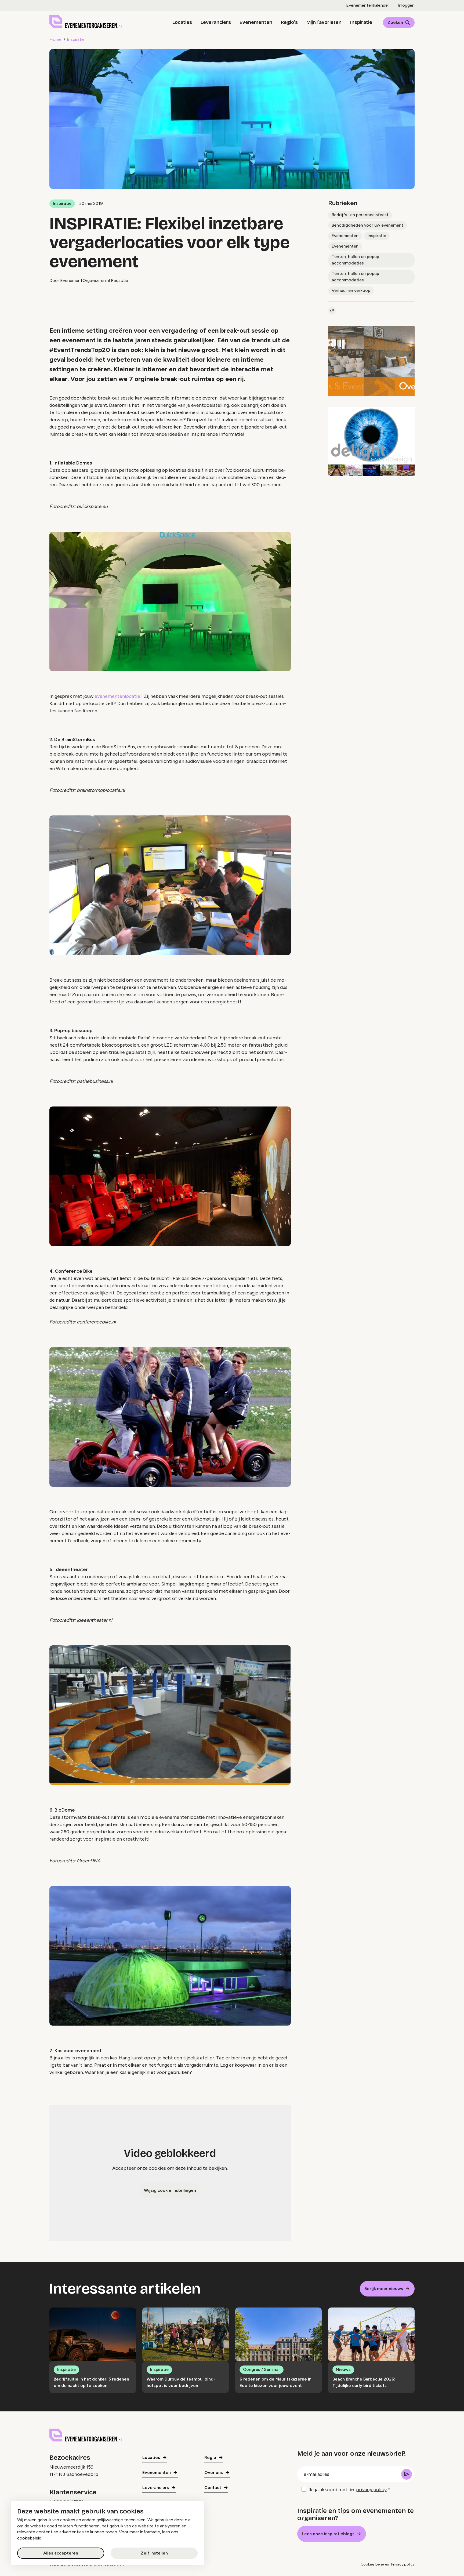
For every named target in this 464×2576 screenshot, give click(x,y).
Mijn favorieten (324, 22)
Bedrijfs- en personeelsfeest (360, 215)
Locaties (182, 22)
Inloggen (406, 5)
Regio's (289, 22)
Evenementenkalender (368, 5)
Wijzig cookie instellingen (170, 2190)
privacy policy (371, 2490)
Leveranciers (216, 22)
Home (55, 39)
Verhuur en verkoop (351, 290)
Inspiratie (361, 22)
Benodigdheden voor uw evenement (367, 225)
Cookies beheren (375, 2564)
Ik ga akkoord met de (348, 2490)
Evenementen (256, 22)
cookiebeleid (29, 2538)
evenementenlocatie (117, 696)
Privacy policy (403, 2564)
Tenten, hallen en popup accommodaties (355, 260)
